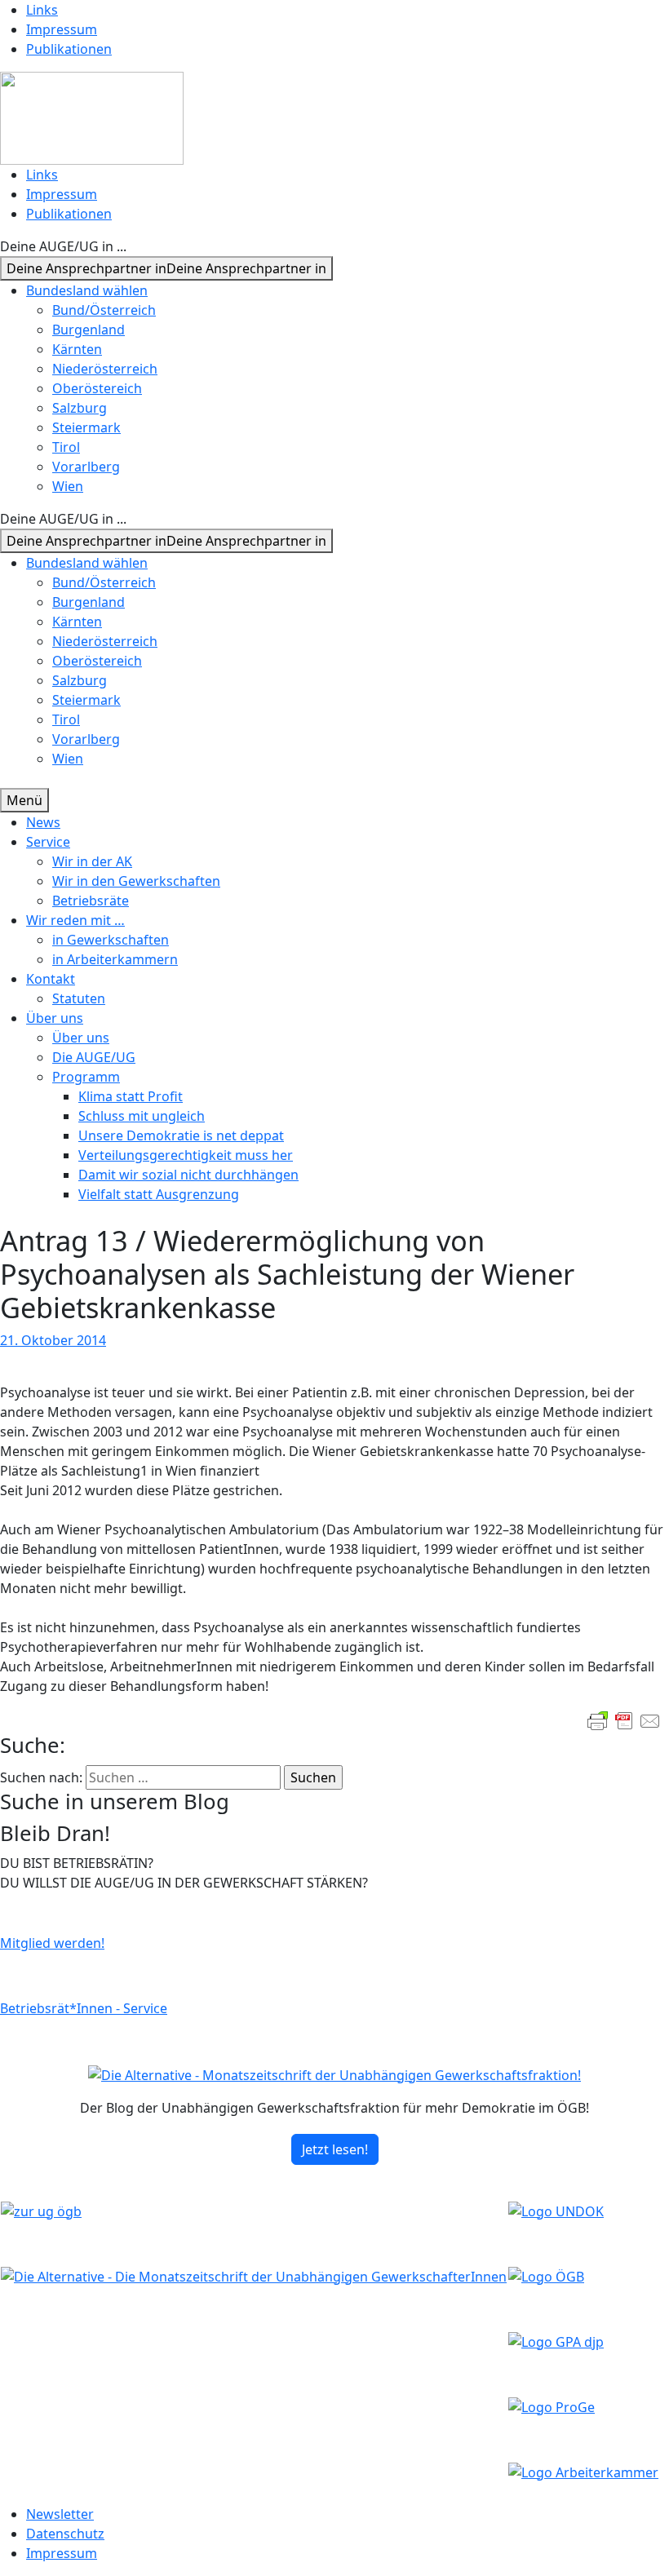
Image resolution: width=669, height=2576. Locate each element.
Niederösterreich (105, 369)
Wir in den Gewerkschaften (136, 881)
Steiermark (86, 427)
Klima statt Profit (131, 1096)
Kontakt (51, 979)
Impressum (62, 29)
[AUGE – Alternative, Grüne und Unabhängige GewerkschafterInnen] (92, 117)
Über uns (55, 1018)
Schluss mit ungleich (142, 1116)
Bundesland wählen (87, 290)
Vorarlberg (86, 467)
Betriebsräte (91, 901)
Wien (68, 486)
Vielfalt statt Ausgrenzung (159, 1194)
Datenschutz (65, 2534)
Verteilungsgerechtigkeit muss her (186, 1155)
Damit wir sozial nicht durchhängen (188, 1175)
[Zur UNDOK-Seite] (556, 2210)
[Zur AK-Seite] (583, 2471)
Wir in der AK (92, 861)
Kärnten (77, 349)
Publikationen (69, 49)
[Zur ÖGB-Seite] (546, 2275)
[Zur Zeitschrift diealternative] (254, 2275)
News (43, 822)
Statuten (79, 998)
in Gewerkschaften (111, 940)
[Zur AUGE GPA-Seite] (556, 2340)
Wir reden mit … (75, 920)
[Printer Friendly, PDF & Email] (624, 1721)
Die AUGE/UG (94, 1057)
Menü (24, 800)
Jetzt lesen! (335, 2149)
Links (42, 10)
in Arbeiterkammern (115, 959)
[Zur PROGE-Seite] (552, 2406)
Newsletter (60, 2514)
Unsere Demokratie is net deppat (181, 1135)
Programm (86, 1077)
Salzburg (80, 408)
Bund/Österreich (104, 310)
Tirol (66, 447)
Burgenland (89, 330)
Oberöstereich (97, 388)
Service (48, 842)
